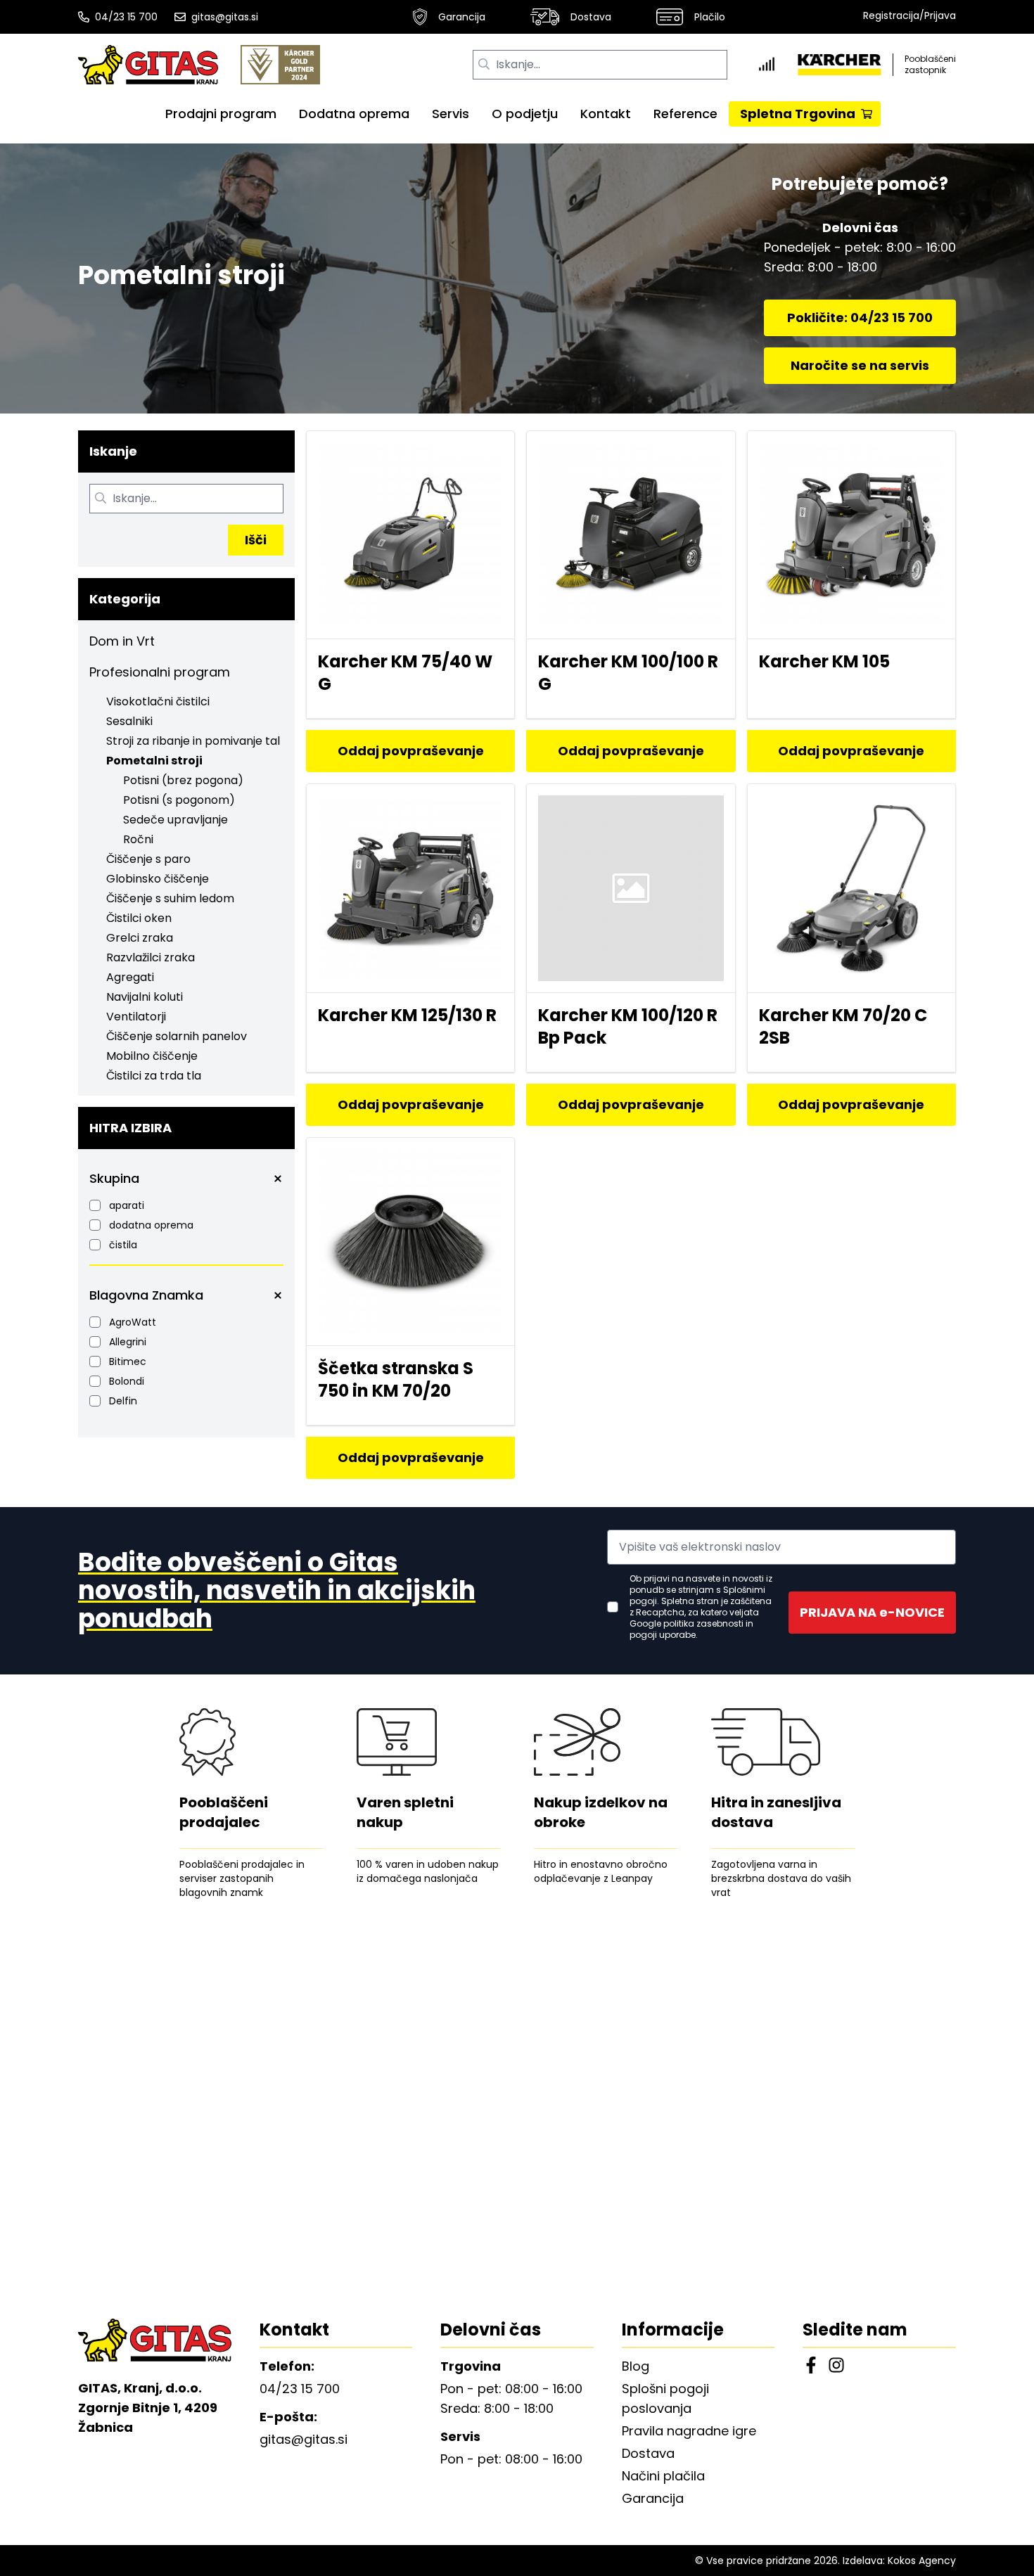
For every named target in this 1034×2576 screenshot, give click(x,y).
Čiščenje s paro (148, 859)
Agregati (130, 977)
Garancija (462, 17)
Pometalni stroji (154, 761)
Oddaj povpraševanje (411, 751)
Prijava (940, 15)
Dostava (591, 17)
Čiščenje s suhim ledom (170, 898)
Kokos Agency (922, 2561)
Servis (451, 114)
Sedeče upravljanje (175, 820)
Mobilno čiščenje (152, 1056)
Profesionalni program (160, 672)
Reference (685, 114)
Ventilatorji (136, 1017)
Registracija (891, 15)
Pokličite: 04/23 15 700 (860, 318)
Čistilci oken (139, 918)
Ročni (138, 839)
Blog (636, 2366)
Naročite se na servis (860, 365)
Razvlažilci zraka (151, 957)
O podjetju (525, 114)
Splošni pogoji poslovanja (665, 2398)
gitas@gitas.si (225, 17)
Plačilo (710, 17)
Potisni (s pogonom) (179, 800)
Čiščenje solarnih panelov (177, 1036)
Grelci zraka (140, 938)
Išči (256, 540)
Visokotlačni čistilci (158, 701)
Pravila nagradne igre (689, 2431)
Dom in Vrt (122, 641)
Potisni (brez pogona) (183, 780)
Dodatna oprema (354, 114)
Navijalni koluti (145, 997)
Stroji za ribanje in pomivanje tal (193, 741)
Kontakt (606, 114)
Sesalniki (129, 721)
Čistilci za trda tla (154, 1076)
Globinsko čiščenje (158, 879)
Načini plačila (663, 2476)
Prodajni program (221, 114)
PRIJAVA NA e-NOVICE (872, 1612)
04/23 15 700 (126, 17)
